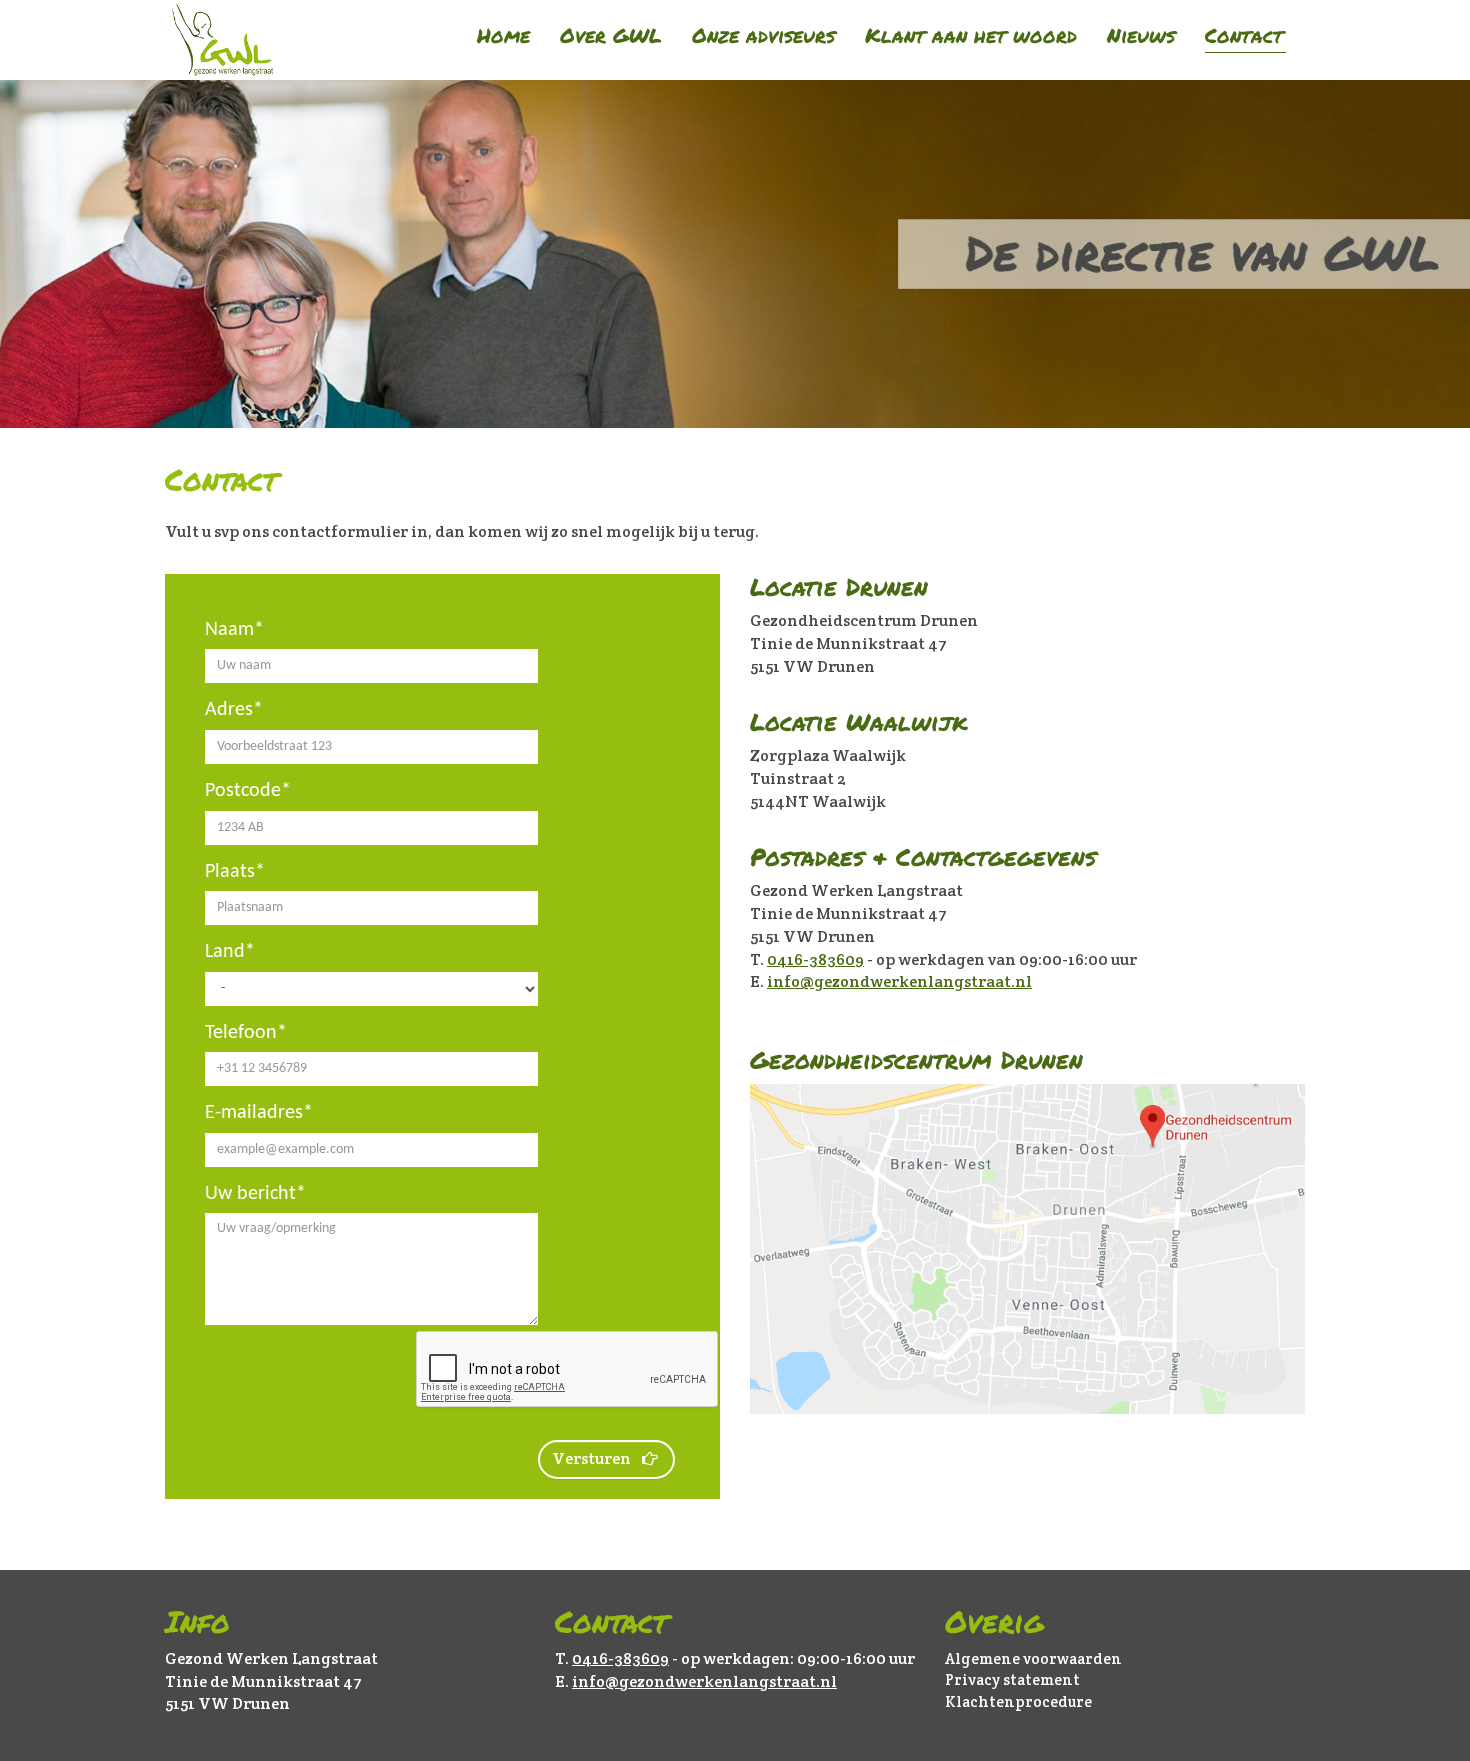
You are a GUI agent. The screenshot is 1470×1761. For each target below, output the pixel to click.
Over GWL (611, 35)
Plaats (230, 872)
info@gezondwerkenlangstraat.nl (899, 981)
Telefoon (241, 1033)
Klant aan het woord (971, 35)
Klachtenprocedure (1018, 1701)
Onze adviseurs (763, 35)
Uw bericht (250, 1194)
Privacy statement (1012, 1679)
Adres (229, 710)
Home (503, 35)
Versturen (591, 1458)
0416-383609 (815, 959)
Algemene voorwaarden (1033, 1658)
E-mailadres (254, 1113)
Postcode (243, 791)
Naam (229, 630)
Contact (1244, 35)
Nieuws (1141, 35)
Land (225, 952)
